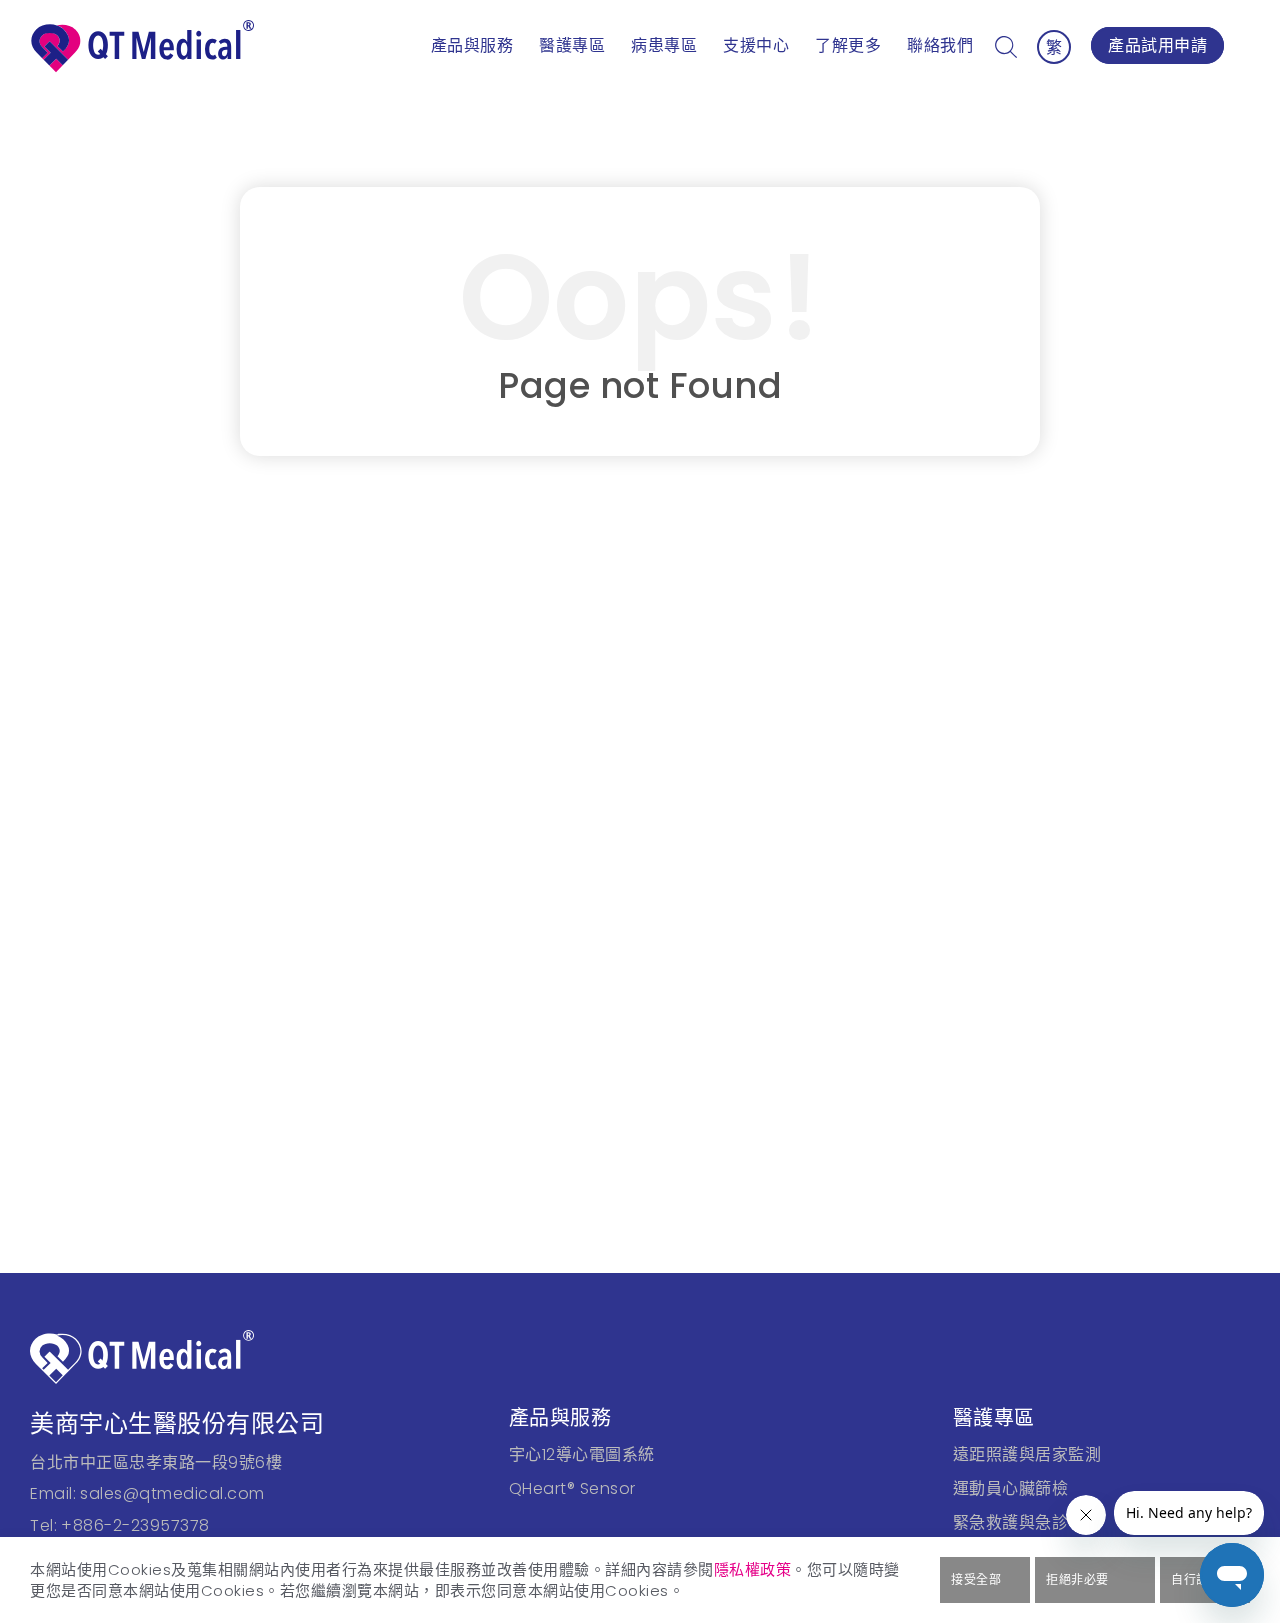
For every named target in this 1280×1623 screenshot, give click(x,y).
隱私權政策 (753, 1569)
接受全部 (976, 1579)
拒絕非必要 (1077, 1579)
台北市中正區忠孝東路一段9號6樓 (156, 1462)
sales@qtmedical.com (172, 1493)
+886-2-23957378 (135, 1525)
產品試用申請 (1157, 45)
